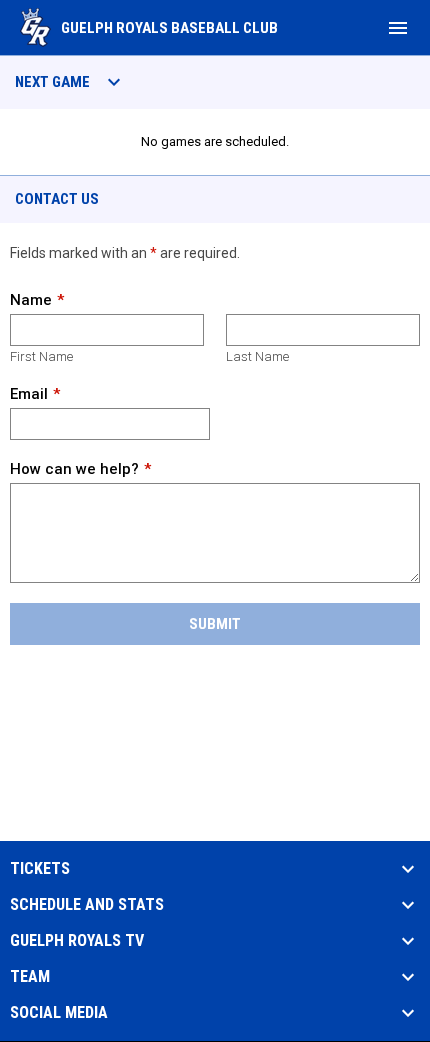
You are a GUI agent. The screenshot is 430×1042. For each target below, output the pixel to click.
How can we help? (74, 469)
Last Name (257, 356)
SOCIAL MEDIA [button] (59, 1013)
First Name (41, 356)
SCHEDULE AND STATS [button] (87, 905)
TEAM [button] (30, 977)
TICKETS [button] (40, 869)
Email (29, 394)
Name (31, 300)
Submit (215, 624)
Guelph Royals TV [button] (77, 941)
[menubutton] (398, 28)
